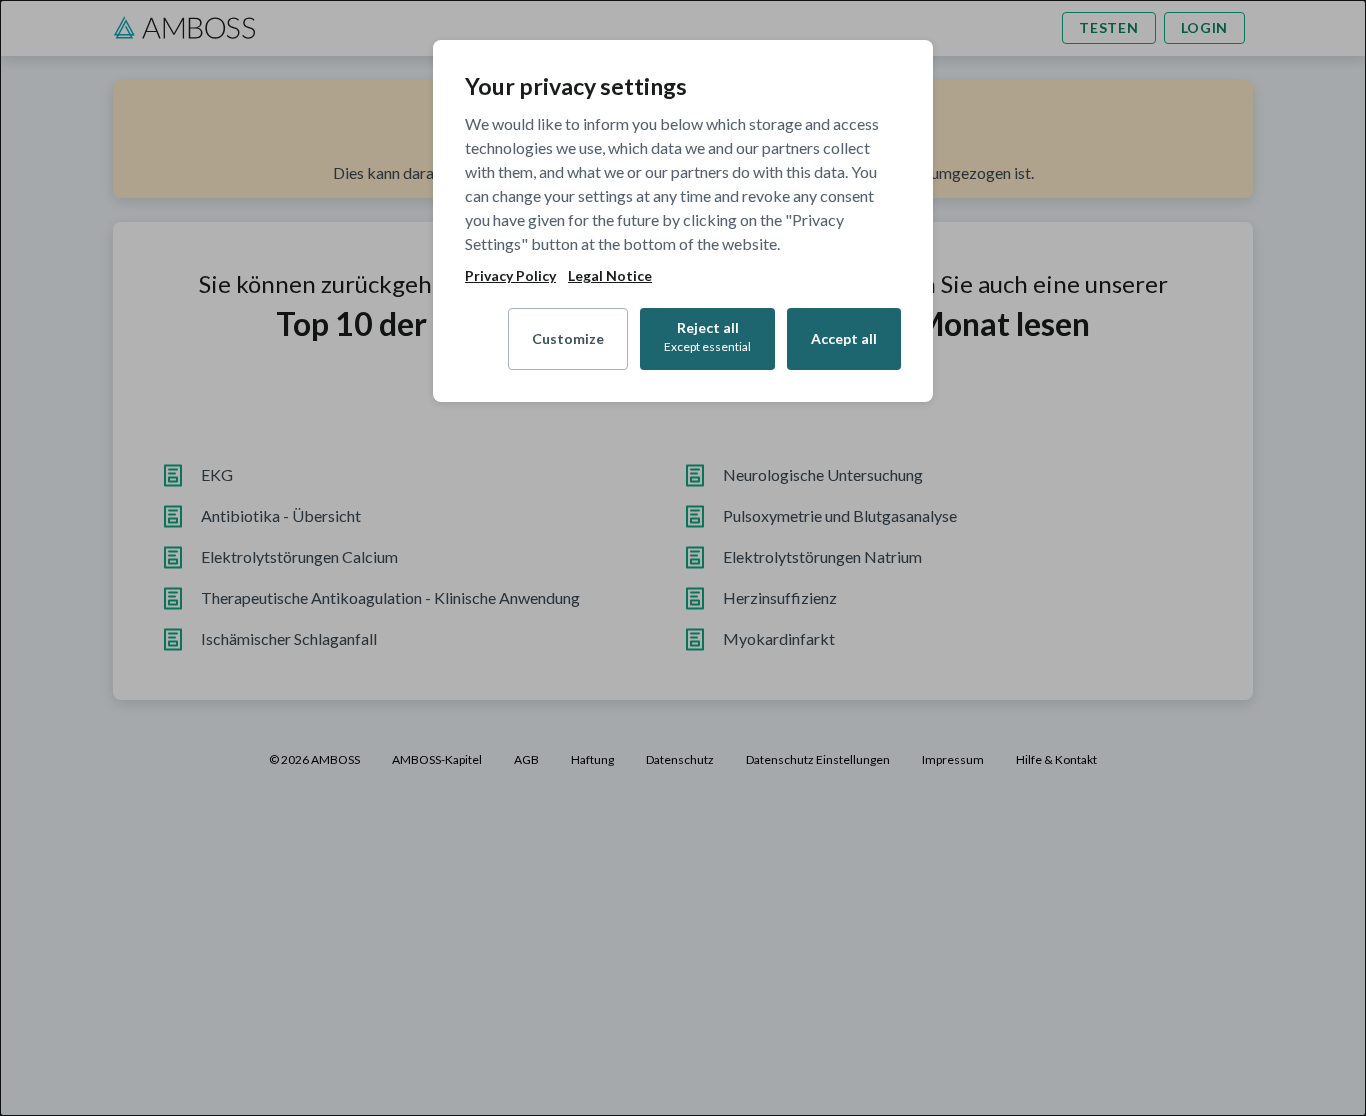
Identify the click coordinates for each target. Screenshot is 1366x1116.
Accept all (844, 338)
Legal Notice (610, 276)
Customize (568, 338)
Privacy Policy (510, 276)
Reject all (707, 336)
